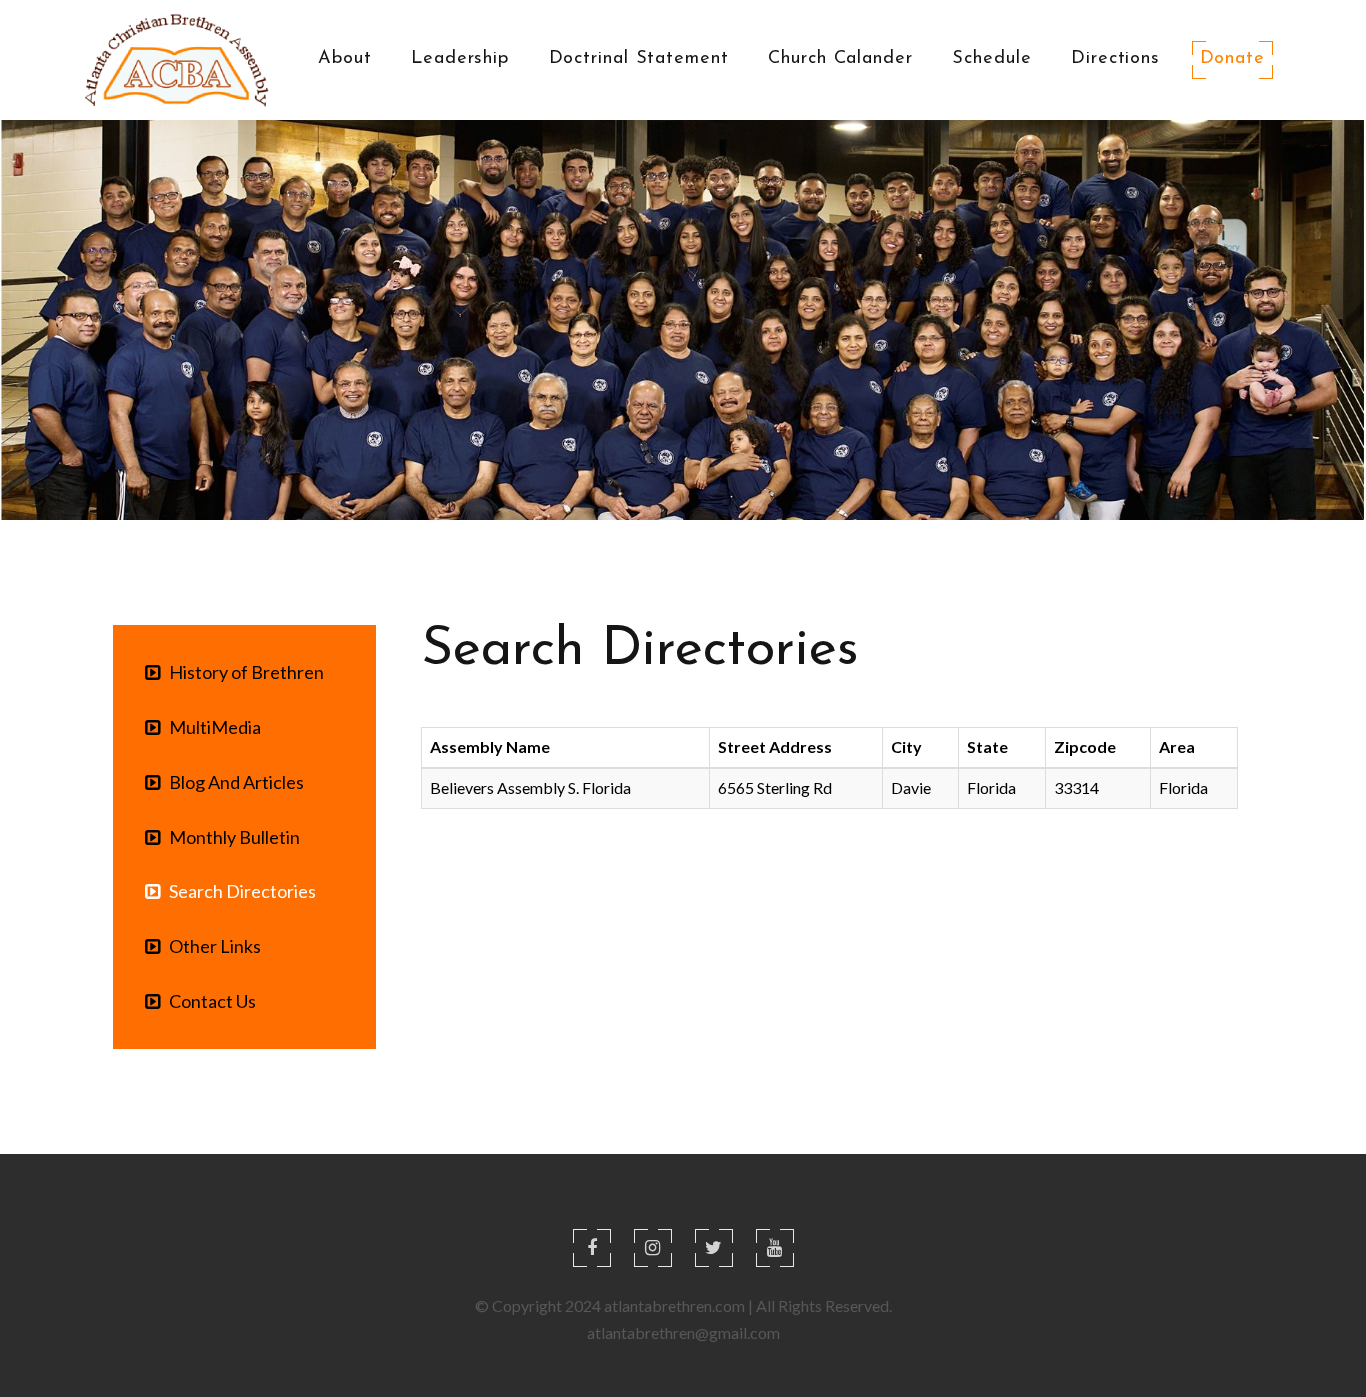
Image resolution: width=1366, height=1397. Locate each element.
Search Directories (238, 891)
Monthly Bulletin (230, 837)
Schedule (991, 59)
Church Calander (840, 59)
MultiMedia (210, 727)
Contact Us (208, 1001)
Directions (1115, 59)
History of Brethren (242, 672)
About (345, 59)
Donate (1232, 59)
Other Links (210, 946)
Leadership (460, 59)
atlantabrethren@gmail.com (683, 1332)
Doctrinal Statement (639, 59)
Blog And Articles (232, 782)
